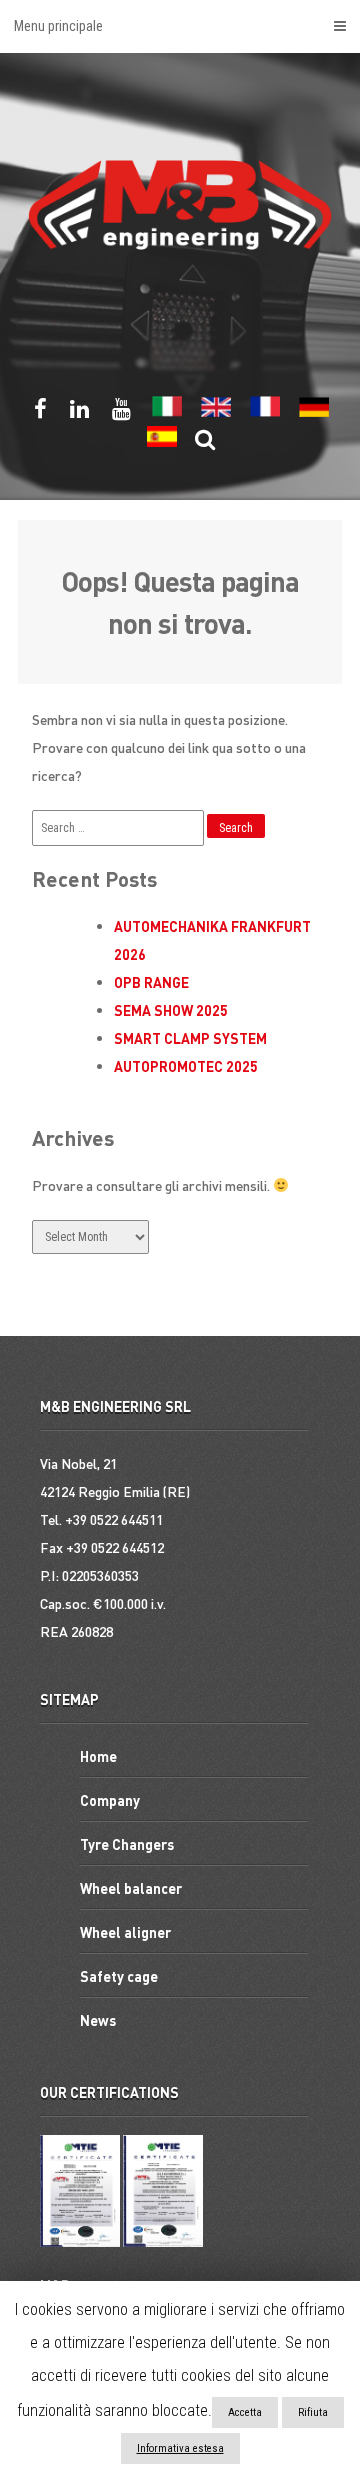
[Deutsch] (314, 413)
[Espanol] (162, 443)
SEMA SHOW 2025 (171, 1010)
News (98, 2020)
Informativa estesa (180, 2448)
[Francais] (265, 413)
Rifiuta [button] (313, 2412)
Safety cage (119, 1976)
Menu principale (58, 26)
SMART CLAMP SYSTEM (190, 1038)
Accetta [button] (245, 2412)
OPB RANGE (151, 982)
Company (110, 1800)
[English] (216, 413)
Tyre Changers (127, 1844)
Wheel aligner (125, 1932)
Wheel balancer (131, 1888)
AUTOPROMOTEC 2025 (186, 1066)
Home (98, 1756)
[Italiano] (167, 413)
